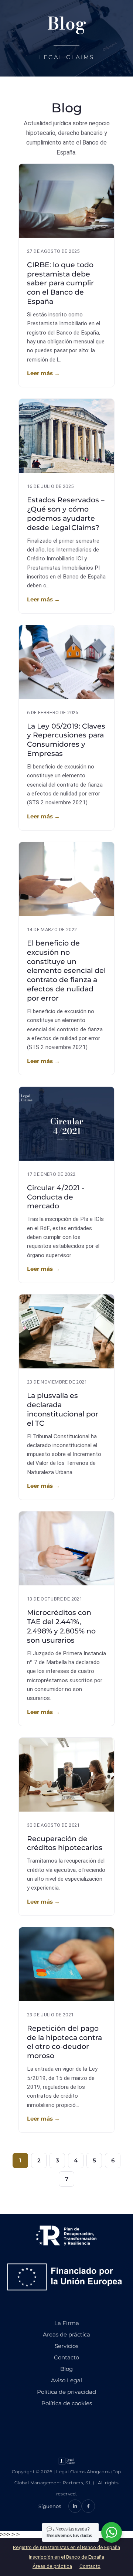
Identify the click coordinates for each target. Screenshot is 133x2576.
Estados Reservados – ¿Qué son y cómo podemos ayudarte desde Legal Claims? (66, 514)
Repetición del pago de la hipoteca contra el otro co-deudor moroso (64, 2042)
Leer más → (43, 373)
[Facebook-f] (88, 2506)
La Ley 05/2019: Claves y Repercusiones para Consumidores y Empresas (66, 740)
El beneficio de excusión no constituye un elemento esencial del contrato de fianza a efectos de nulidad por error (66, 971)
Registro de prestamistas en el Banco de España (66, 2547)
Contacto (90, 2566)
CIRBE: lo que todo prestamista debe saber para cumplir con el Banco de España (60, 283)
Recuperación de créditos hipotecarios (65, 1843)
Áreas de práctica (52, 2566)
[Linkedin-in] (75, 2506)
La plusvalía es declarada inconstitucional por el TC (63, 1409)
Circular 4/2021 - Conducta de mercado (56, 1197)
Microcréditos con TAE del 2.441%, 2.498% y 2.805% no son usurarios (61, 1626)
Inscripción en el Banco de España (66, 2557)
